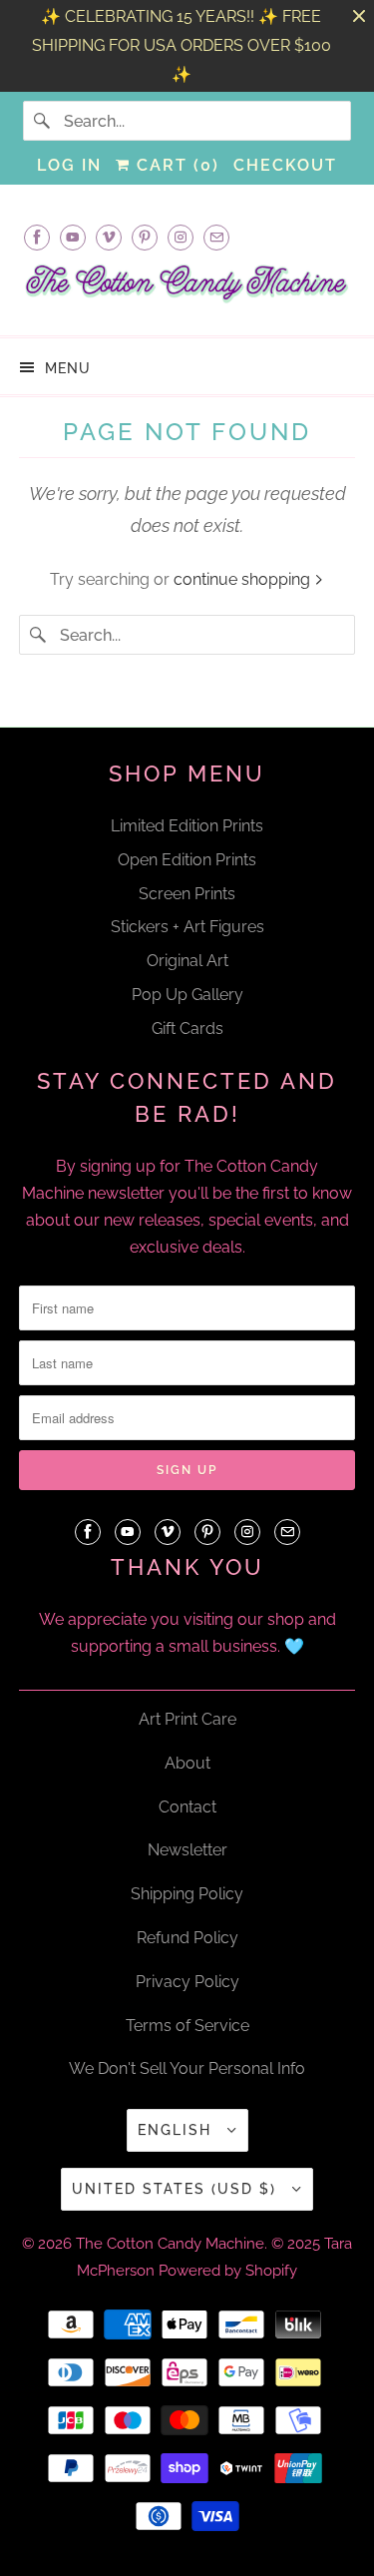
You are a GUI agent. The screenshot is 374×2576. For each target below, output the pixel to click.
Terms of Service (187, 2026)
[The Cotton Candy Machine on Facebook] (37, 237)
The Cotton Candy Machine (170, 2244)
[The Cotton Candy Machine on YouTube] (73, 237)
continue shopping (244, 579)
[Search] (43, 121)
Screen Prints (187, 894)
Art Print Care (187, 1719)
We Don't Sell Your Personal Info (187, 2068)
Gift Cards (187, 1029)
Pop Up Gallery (187, 995)
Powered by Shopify (228, 2271)
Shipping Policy (187, 1894)
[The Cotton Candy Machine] (187, 290)
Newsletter (187, 1850)
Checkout (285, 165)
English (178, 2130)
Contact (187, 1807)
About (187, 1763)
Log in (69, 165)
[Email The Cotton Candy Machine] (216, 237)
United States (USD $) (177, 2189)
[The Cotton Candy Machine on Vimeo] (109, 237)
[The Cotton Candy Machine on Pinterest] (145, 237)
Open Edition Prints (187, 860)
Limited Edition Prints (187, 826)
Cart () (175, 165)
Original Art (187, 961)
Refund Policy (187, 1938)
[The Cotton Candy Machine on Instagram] (181, 237)
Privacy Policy (187, 1982)
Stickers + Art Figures (187, 927)
